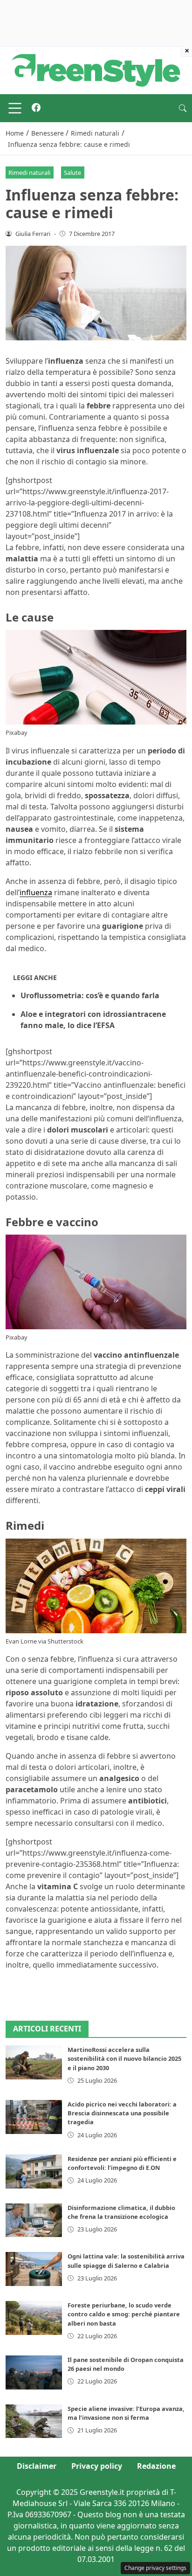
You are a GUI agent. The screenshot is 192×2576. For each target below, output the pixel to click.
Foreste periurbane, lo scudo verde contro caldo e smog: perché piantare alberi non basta (124, 2314)
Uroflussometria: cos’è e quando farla (90, 995)
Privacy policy (97, 2466)
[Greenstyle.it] (96, 69)
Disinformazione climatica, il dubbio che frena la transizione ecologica (121, 2212)
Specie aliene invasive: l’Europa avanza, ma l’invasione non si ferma (126, 2413)
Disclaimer (37, 2466)
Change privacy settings (155, 2568)
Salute (72, 173)
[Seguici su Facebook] (36, 108)
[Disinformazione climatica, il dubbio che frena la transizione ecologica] (34, 2220)
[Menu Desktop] (15, 108)
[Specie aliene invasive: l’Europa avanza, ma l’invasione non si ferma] (34, 2421)
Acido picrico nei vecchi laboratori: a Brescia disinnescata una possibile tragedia (122, 2113)
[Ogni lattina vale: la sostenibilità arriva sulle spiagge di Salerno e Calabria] (34, 2269)
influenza (36, 892)
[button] (183, 108)
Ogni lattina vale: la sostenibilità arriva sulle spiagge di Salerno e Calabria (126, 2261)
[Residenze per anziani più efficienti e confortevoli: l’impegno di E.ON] (34, 2172)
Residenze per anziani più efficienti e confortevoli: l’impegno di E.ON (122, 2163)
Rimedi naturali (29, 173)
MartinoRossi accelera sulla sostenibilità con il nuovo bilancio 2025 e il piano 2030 (124, 2058)
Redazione (156, 2466)
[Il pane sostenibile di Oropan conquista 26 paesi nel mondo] (34, 2372)
